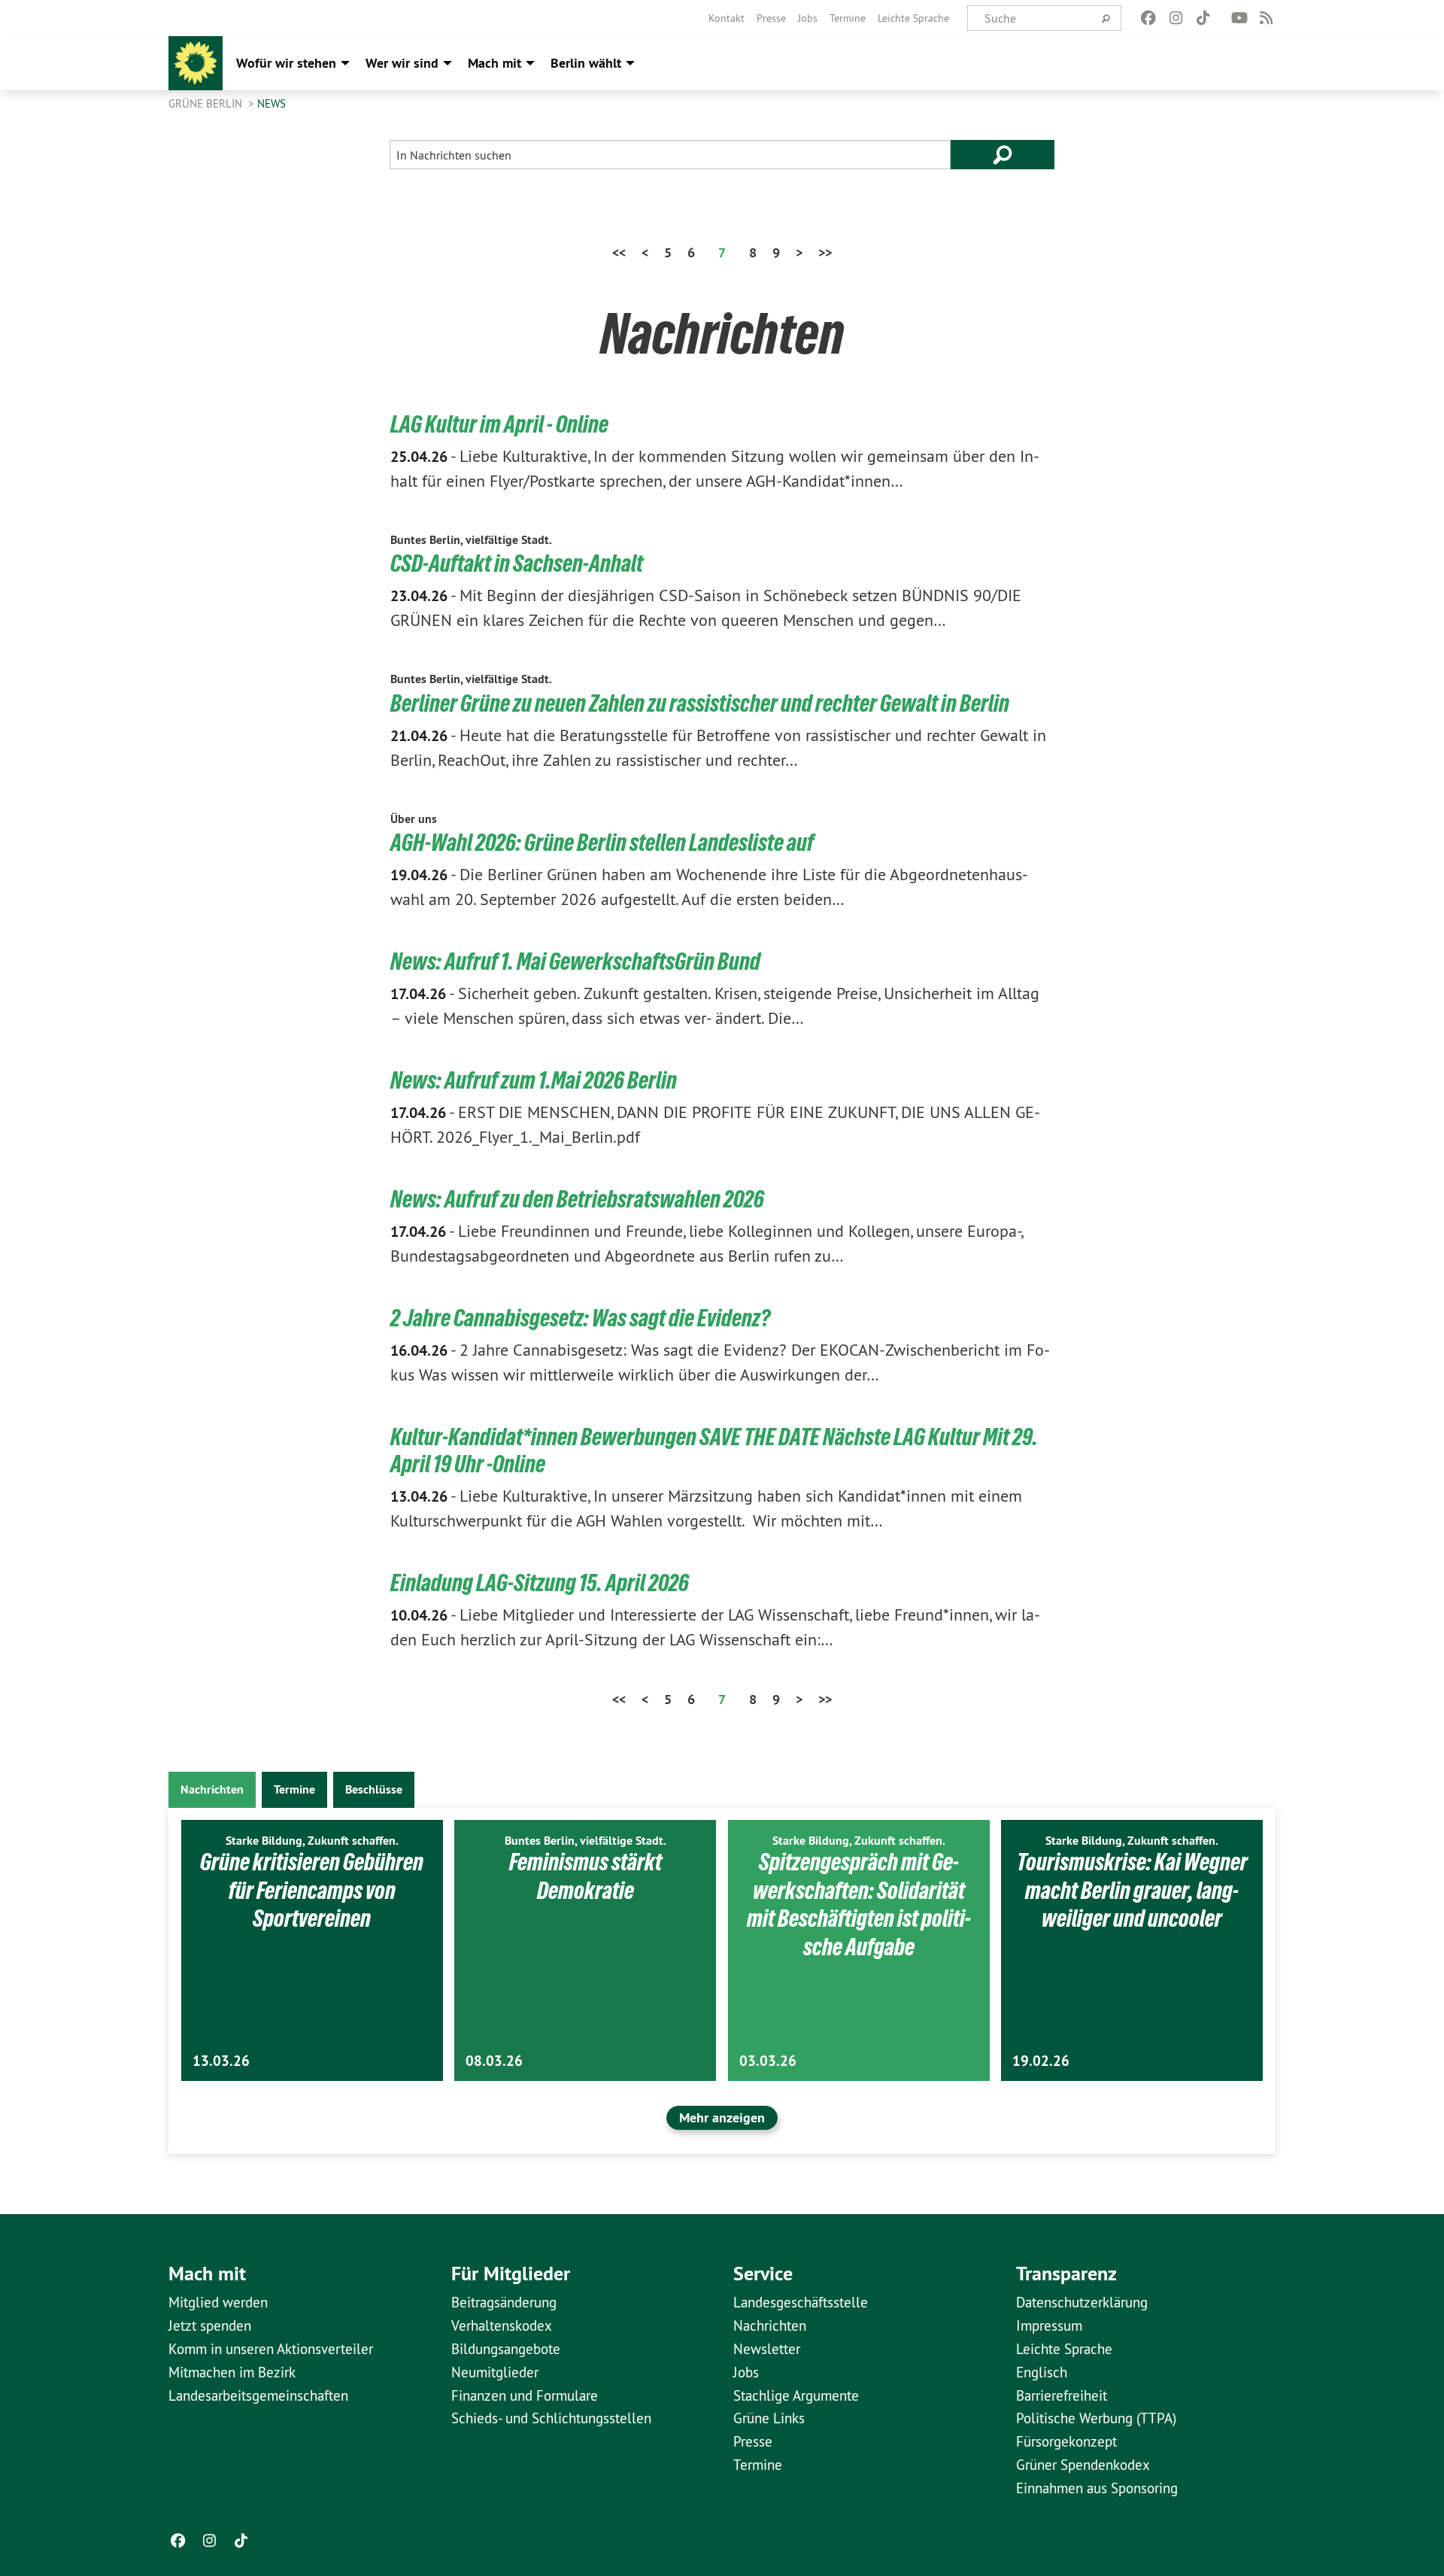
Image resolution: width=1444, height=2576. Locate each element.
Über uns (414, 819)
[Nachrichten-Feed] (1267, 18)
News (272, 103)
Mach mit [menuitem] (494, 63)
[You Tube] (1239, 18)
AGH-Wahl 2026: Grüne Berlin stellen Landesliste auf (602, 843)
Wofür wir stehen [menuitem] (286, 63)
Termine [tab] (294, 1789)
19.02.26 (1041, 2061)
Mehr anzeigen (722, 2117)
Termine (848, 18)
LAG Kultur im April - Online (499, 424)
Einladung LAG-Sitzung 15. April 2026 (540, 1583)
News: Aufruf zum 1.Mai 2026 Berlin (534, 1080)
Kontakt (727, 18)
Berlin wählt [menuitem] (586, 63)
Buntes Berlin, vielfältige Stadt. (471, 540)
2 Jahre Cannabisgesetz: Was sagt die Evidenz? (580, 1318)
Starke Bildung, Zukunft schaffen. (312, 1841)
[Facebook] (1149, 18)
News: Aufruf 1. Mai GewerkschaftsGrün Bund (575, 961)
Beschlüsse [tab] (374, 1789)
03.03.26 (768, 2061)
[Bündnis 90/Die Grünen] (196, 63)
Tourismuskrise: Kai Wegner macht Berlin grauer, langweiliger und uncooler (1132, 1890)
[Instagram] (1176, 18)
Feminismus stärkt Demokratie (585, 1876)
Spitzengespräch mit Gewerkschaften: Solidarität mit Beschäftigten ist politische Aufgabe (859, 1905)
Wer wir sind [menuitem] (402, 63)
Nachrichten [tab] (212, 1789)
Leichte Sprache (913, 18)
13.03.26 (221, 2061)
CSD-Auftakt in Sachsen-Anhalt (517, 563)
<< (619, 252)
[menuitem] (727, 18)
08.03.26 (494, 2061)
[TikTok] (1203, 18)
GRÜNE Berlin (207, 103)
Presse (771, 18)
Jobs (808, 18)
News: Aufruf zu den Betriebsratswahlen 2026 (577, 1199)
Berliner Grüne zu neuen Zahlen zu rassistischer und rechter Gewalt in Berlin (700, 703)
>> (825, 252)
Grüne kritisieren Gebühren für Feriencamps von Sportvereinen (312, 1890)
